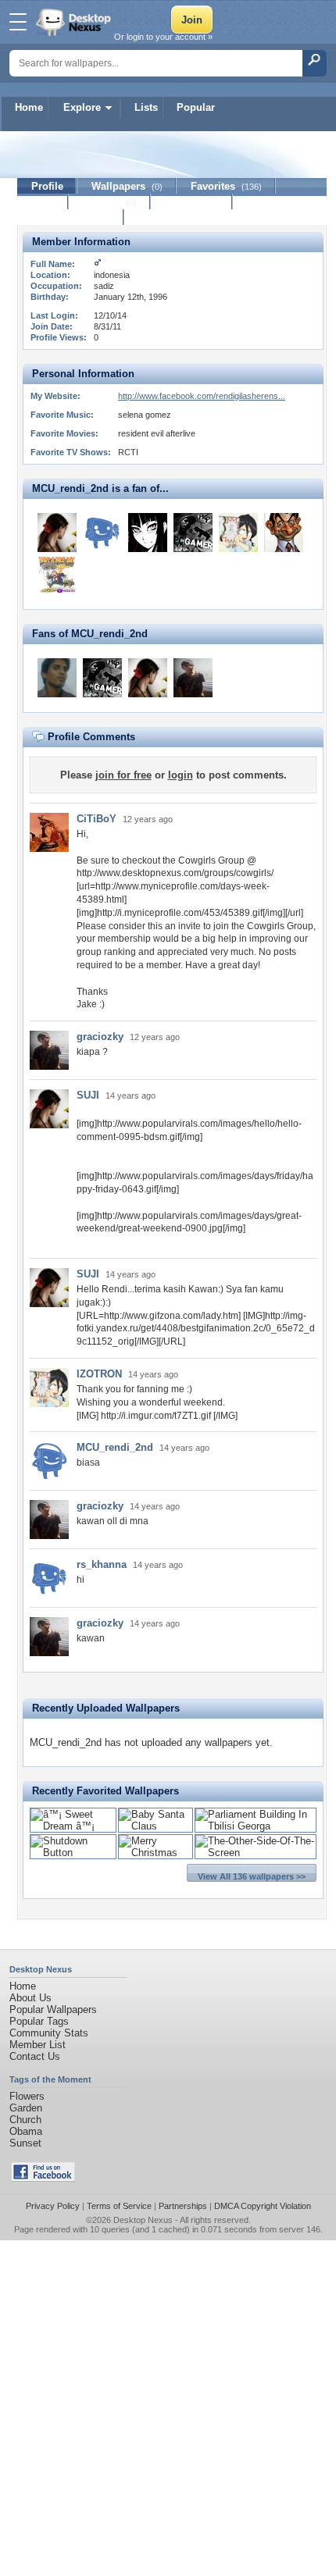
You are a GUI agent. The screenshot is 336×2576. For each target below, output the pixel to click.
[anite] (148, 533)
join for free (123, 775)
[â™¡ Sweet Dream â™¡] (73, 1826)
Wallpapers (127, 186)
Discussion (192, 202)
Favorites (226, 186)
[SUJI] (57, 533)
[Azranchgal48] (284, 533)
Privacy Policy (53, 2206)
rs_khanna (102, 1564)
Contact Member (71, 217)
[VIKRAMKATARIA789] (57, 678)
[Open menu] (18, 22)
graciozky (100, 1037)
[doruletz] (57, 575)
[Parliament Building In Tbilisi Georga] (256, 1826)
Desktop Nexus (143, 2220)
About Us (30, 1998)
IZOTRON (99, 1374)
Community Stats (49, 2033)
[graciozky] (193, 678)
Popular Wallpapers (53, 2009)
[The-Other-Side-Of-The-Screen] (256, 1853)
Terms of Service (119, 2206)
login (181, 775)
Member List (38, 2045)
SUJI (88, 1095)
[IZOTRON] (238, 533)
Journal (110, 202)
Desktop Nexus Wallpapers (75, 22)
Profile (47, 186)
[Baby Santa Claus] (155, 1826)
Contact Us (35, 2056)
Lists (146, 107)
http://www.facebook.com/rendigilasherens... (202, 396)
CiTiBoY (97, 819)
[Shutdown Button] (73, 1853)
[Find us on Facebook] (43, 2178)
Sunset (25, 2143)
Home (29, 107)
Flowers (27, 2096)
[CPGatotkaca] (102, 533)
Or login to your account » (163, 37)
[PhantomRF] (193, 533)
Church (25, 2120)
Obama (26, 2131)
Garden (26, 2108)
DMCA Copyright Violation (263, 2206)
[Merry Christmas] (155, 1853)
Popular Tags (39, 2021)
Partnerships (183, 2206)
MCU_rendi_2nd (115, 1447)
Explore (82, 107)
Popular (196, 107)
